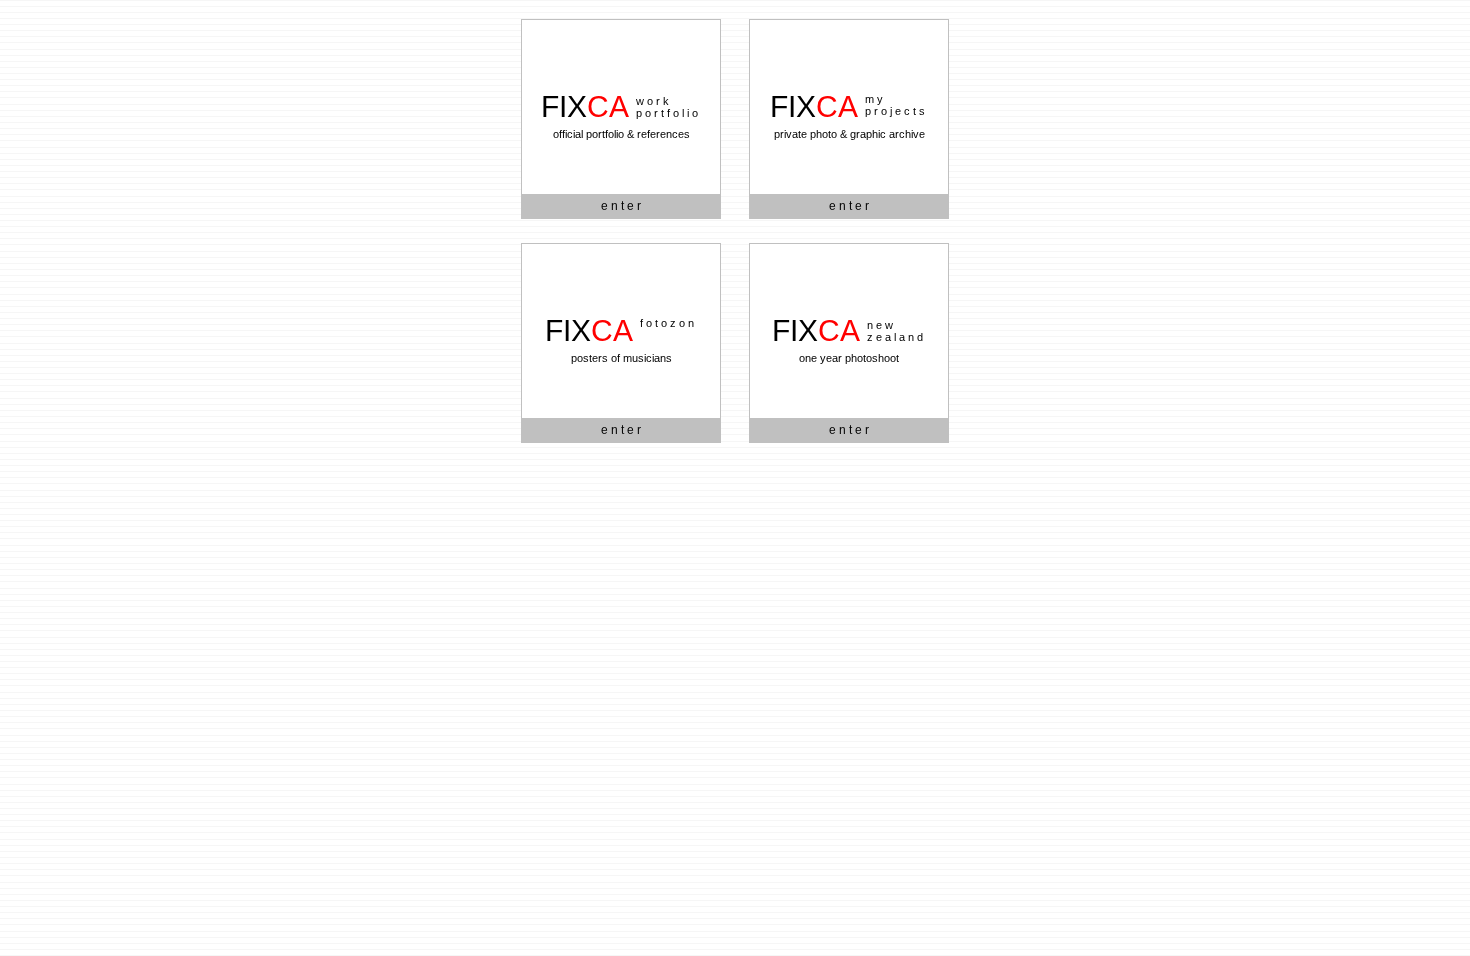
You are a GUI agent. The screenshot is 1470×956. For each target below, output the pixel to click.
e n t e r (621, 206)
